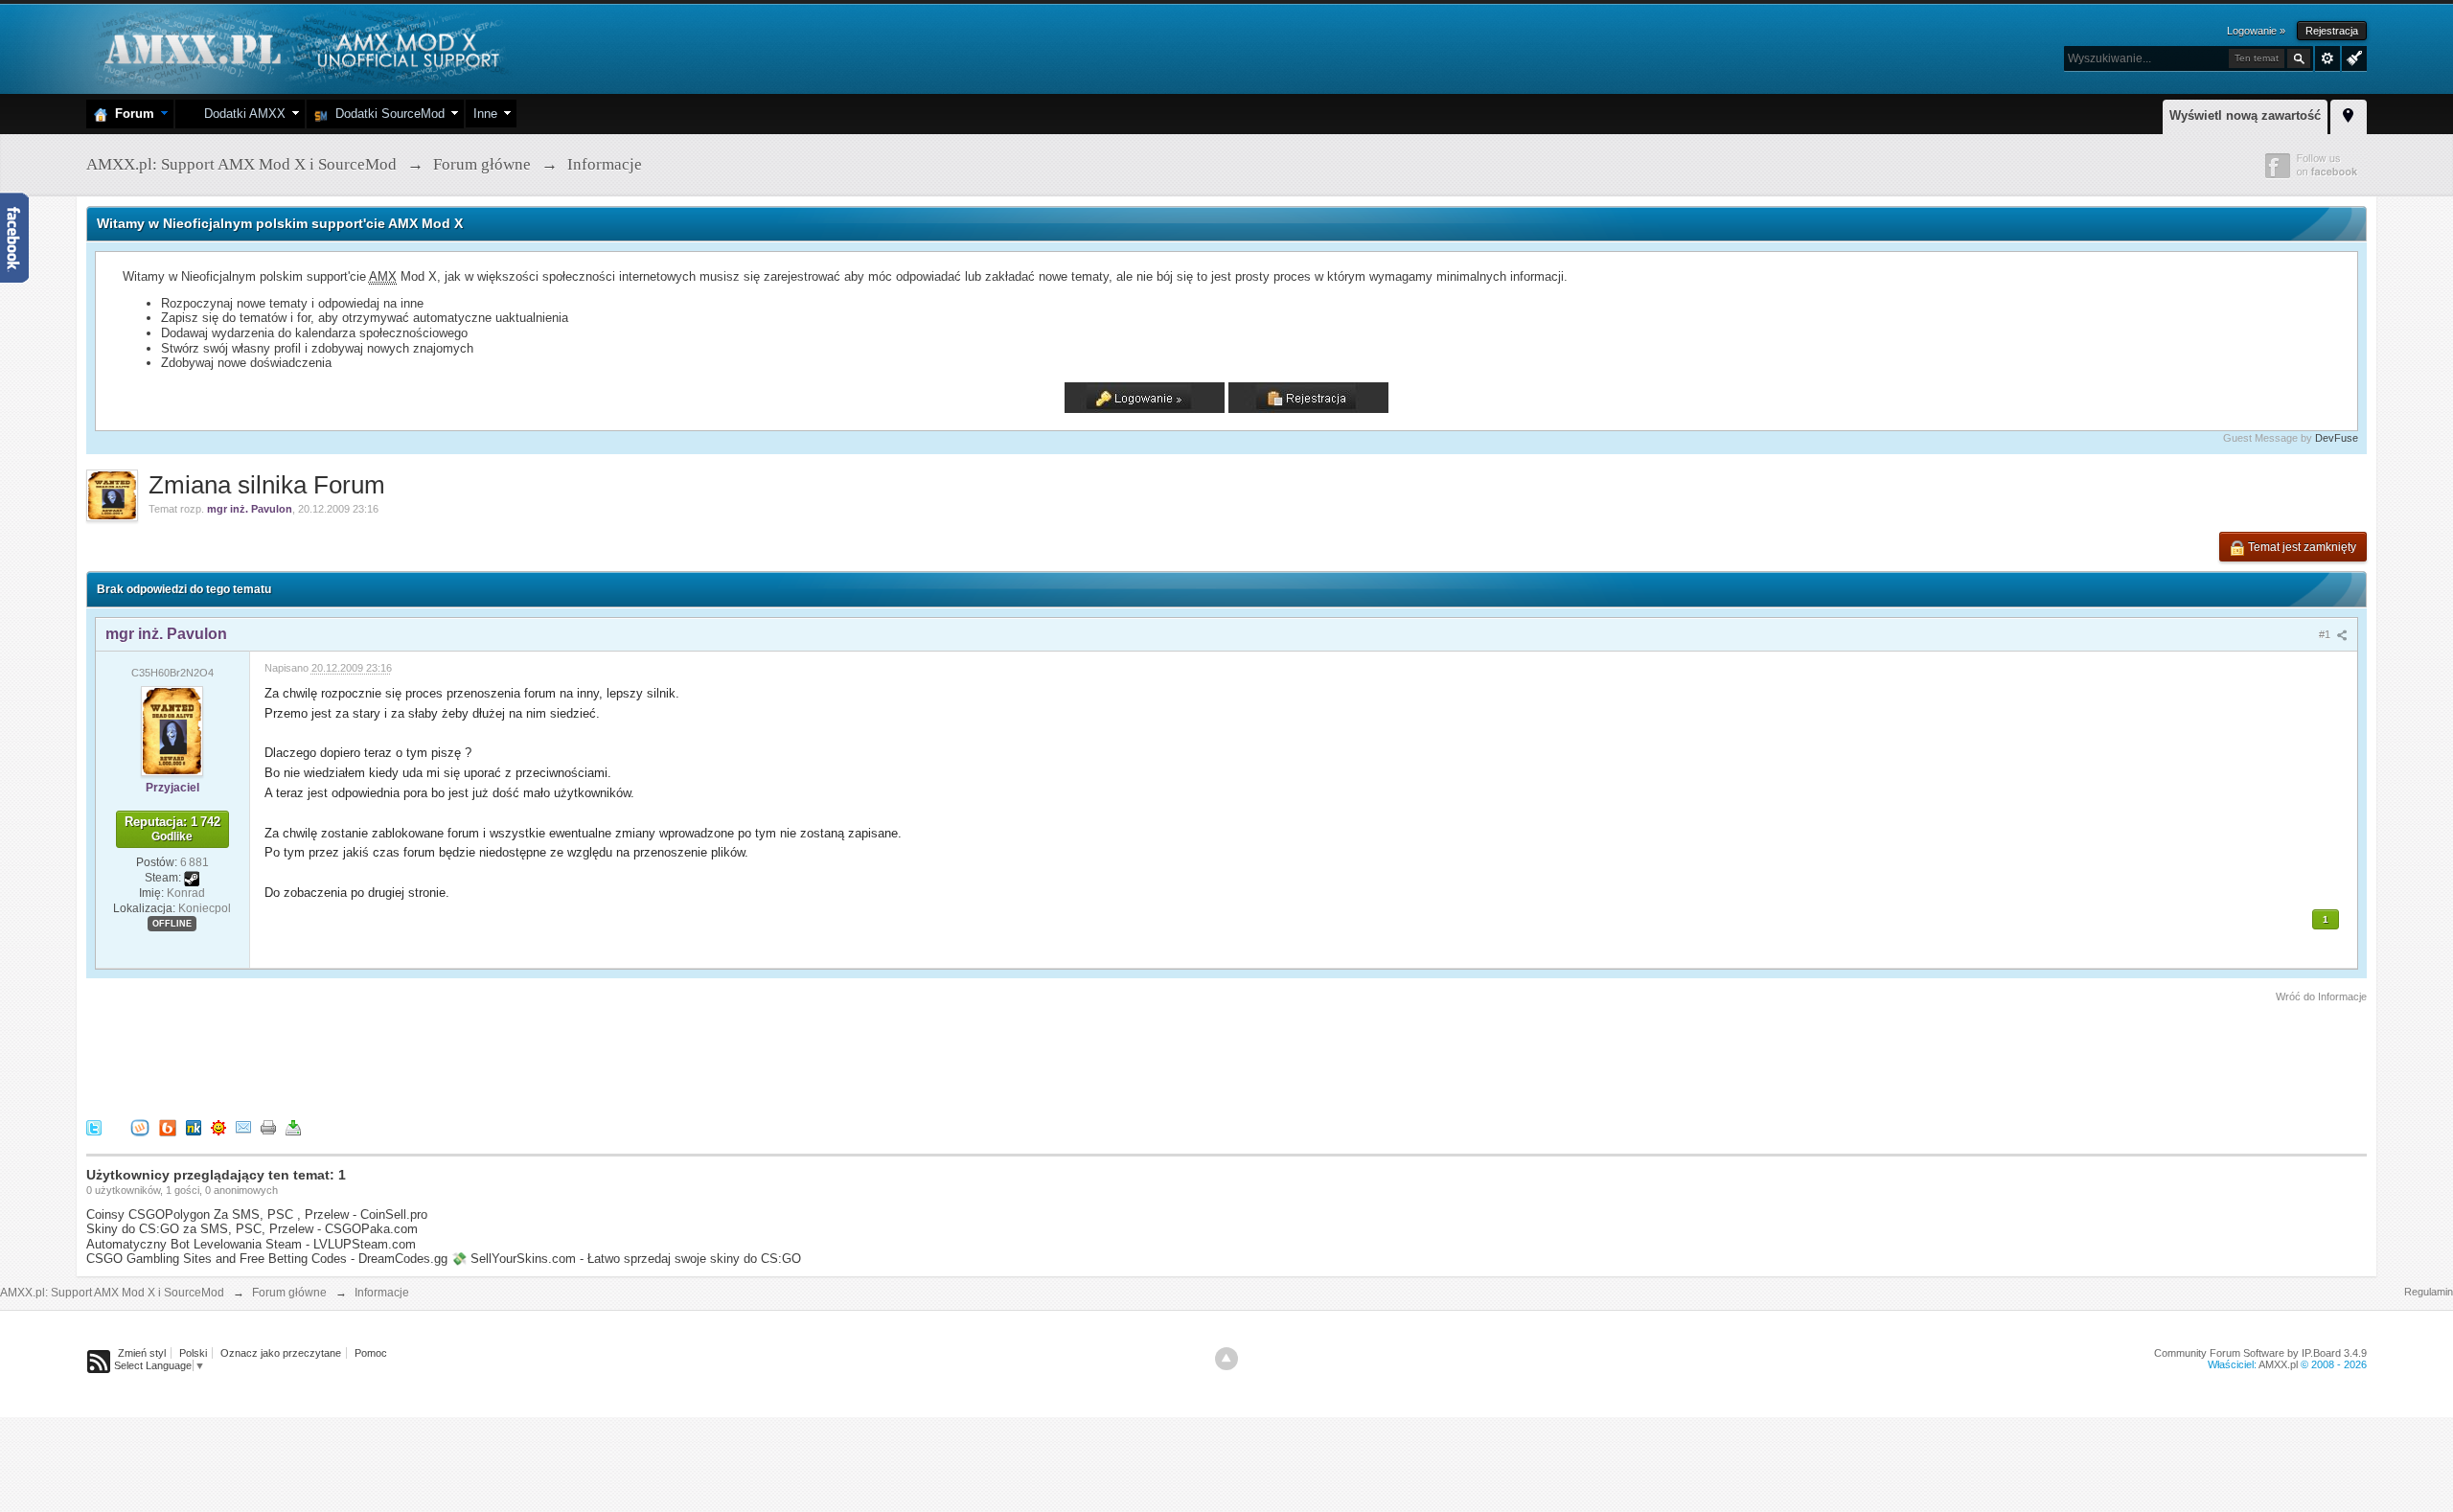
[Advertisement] (435, 1058)
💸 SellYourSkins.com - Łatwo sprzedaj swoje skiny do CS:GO (626, 1259)
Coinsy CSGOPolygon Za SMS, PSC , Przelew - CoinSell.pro (257, 1214)
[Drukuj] (268, 1127)
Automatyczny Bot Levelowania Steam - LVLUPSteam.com (251, 1244)
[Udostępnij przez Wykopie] (140, 1127)
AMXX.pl (2278, 1364)
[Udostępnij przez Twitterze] (94, 1127)
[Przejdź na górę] (1226, 1359)
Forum (131, 114)
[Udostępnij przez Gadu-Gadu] (218, 1127)
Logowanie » (2256, 31)
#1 (2326, 634)
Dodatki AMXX (241, 114)
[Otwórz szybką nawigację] (2349, 114)
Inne (485, 114)
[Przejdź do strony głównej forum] (299, 47)
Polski (193, 1353)
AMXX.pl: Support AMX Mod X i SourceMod (112, 1293)
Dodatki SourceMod (386, 114)
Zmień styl (142, 1353)
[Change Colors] (2352, 57)
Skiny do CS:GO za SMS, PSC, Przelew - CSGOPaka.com (252, 1229)
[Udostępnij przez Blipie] (168, 1127)
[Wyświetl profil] (172, 730)
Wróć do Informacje (2321, 997)
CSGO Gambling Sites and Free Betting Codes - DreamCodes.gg (267, 1259)
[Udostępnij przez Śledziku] (194, 1127)
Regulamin (2429, 1292)
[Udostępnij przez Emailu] (243, 1127)
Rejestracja (2332, 31)
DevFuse (2337, 438)
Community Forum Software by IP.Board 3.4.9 (2260, 1353)
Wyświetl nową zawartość (2245, 115)
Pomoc (371, 1353)
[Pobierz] (293, 1127)
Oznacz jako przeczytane (281, 1353)
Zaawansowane (2327, 58)
